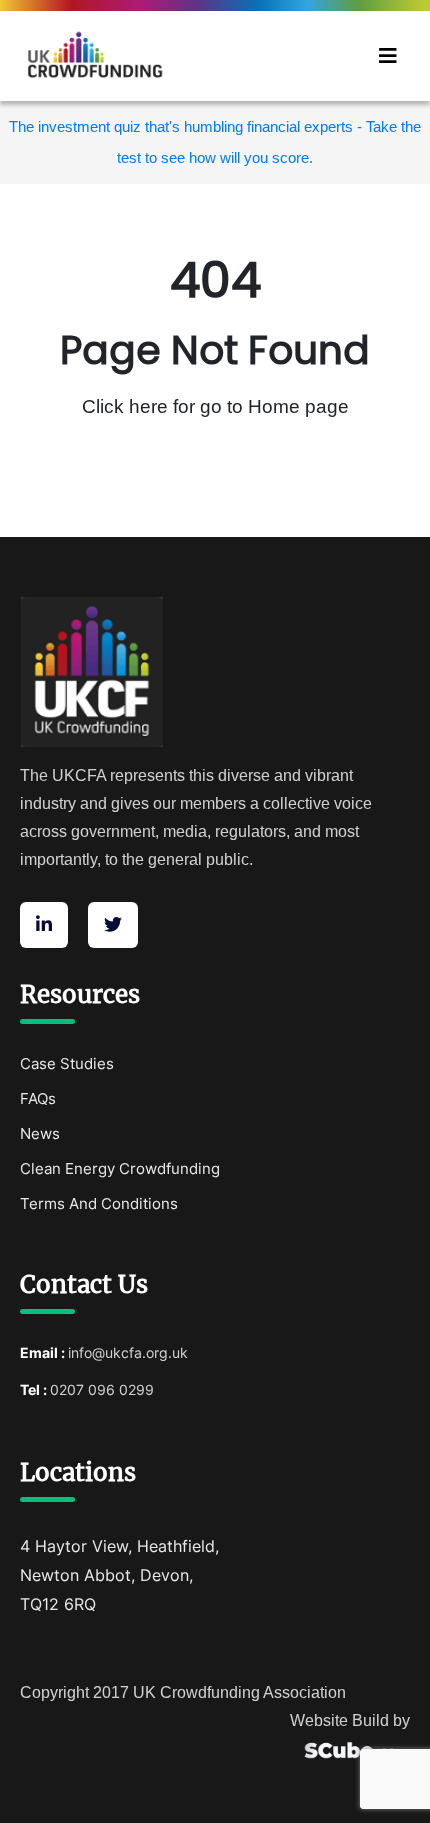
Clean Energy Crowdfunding (120, 1168)
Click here (127, 406)
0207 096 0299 (102, 1389)
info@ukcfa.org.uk (128, 1352)
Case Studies (67, 1063)
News (40, 1133)
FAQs (38, 1098)
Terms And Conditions (99, 1203)
